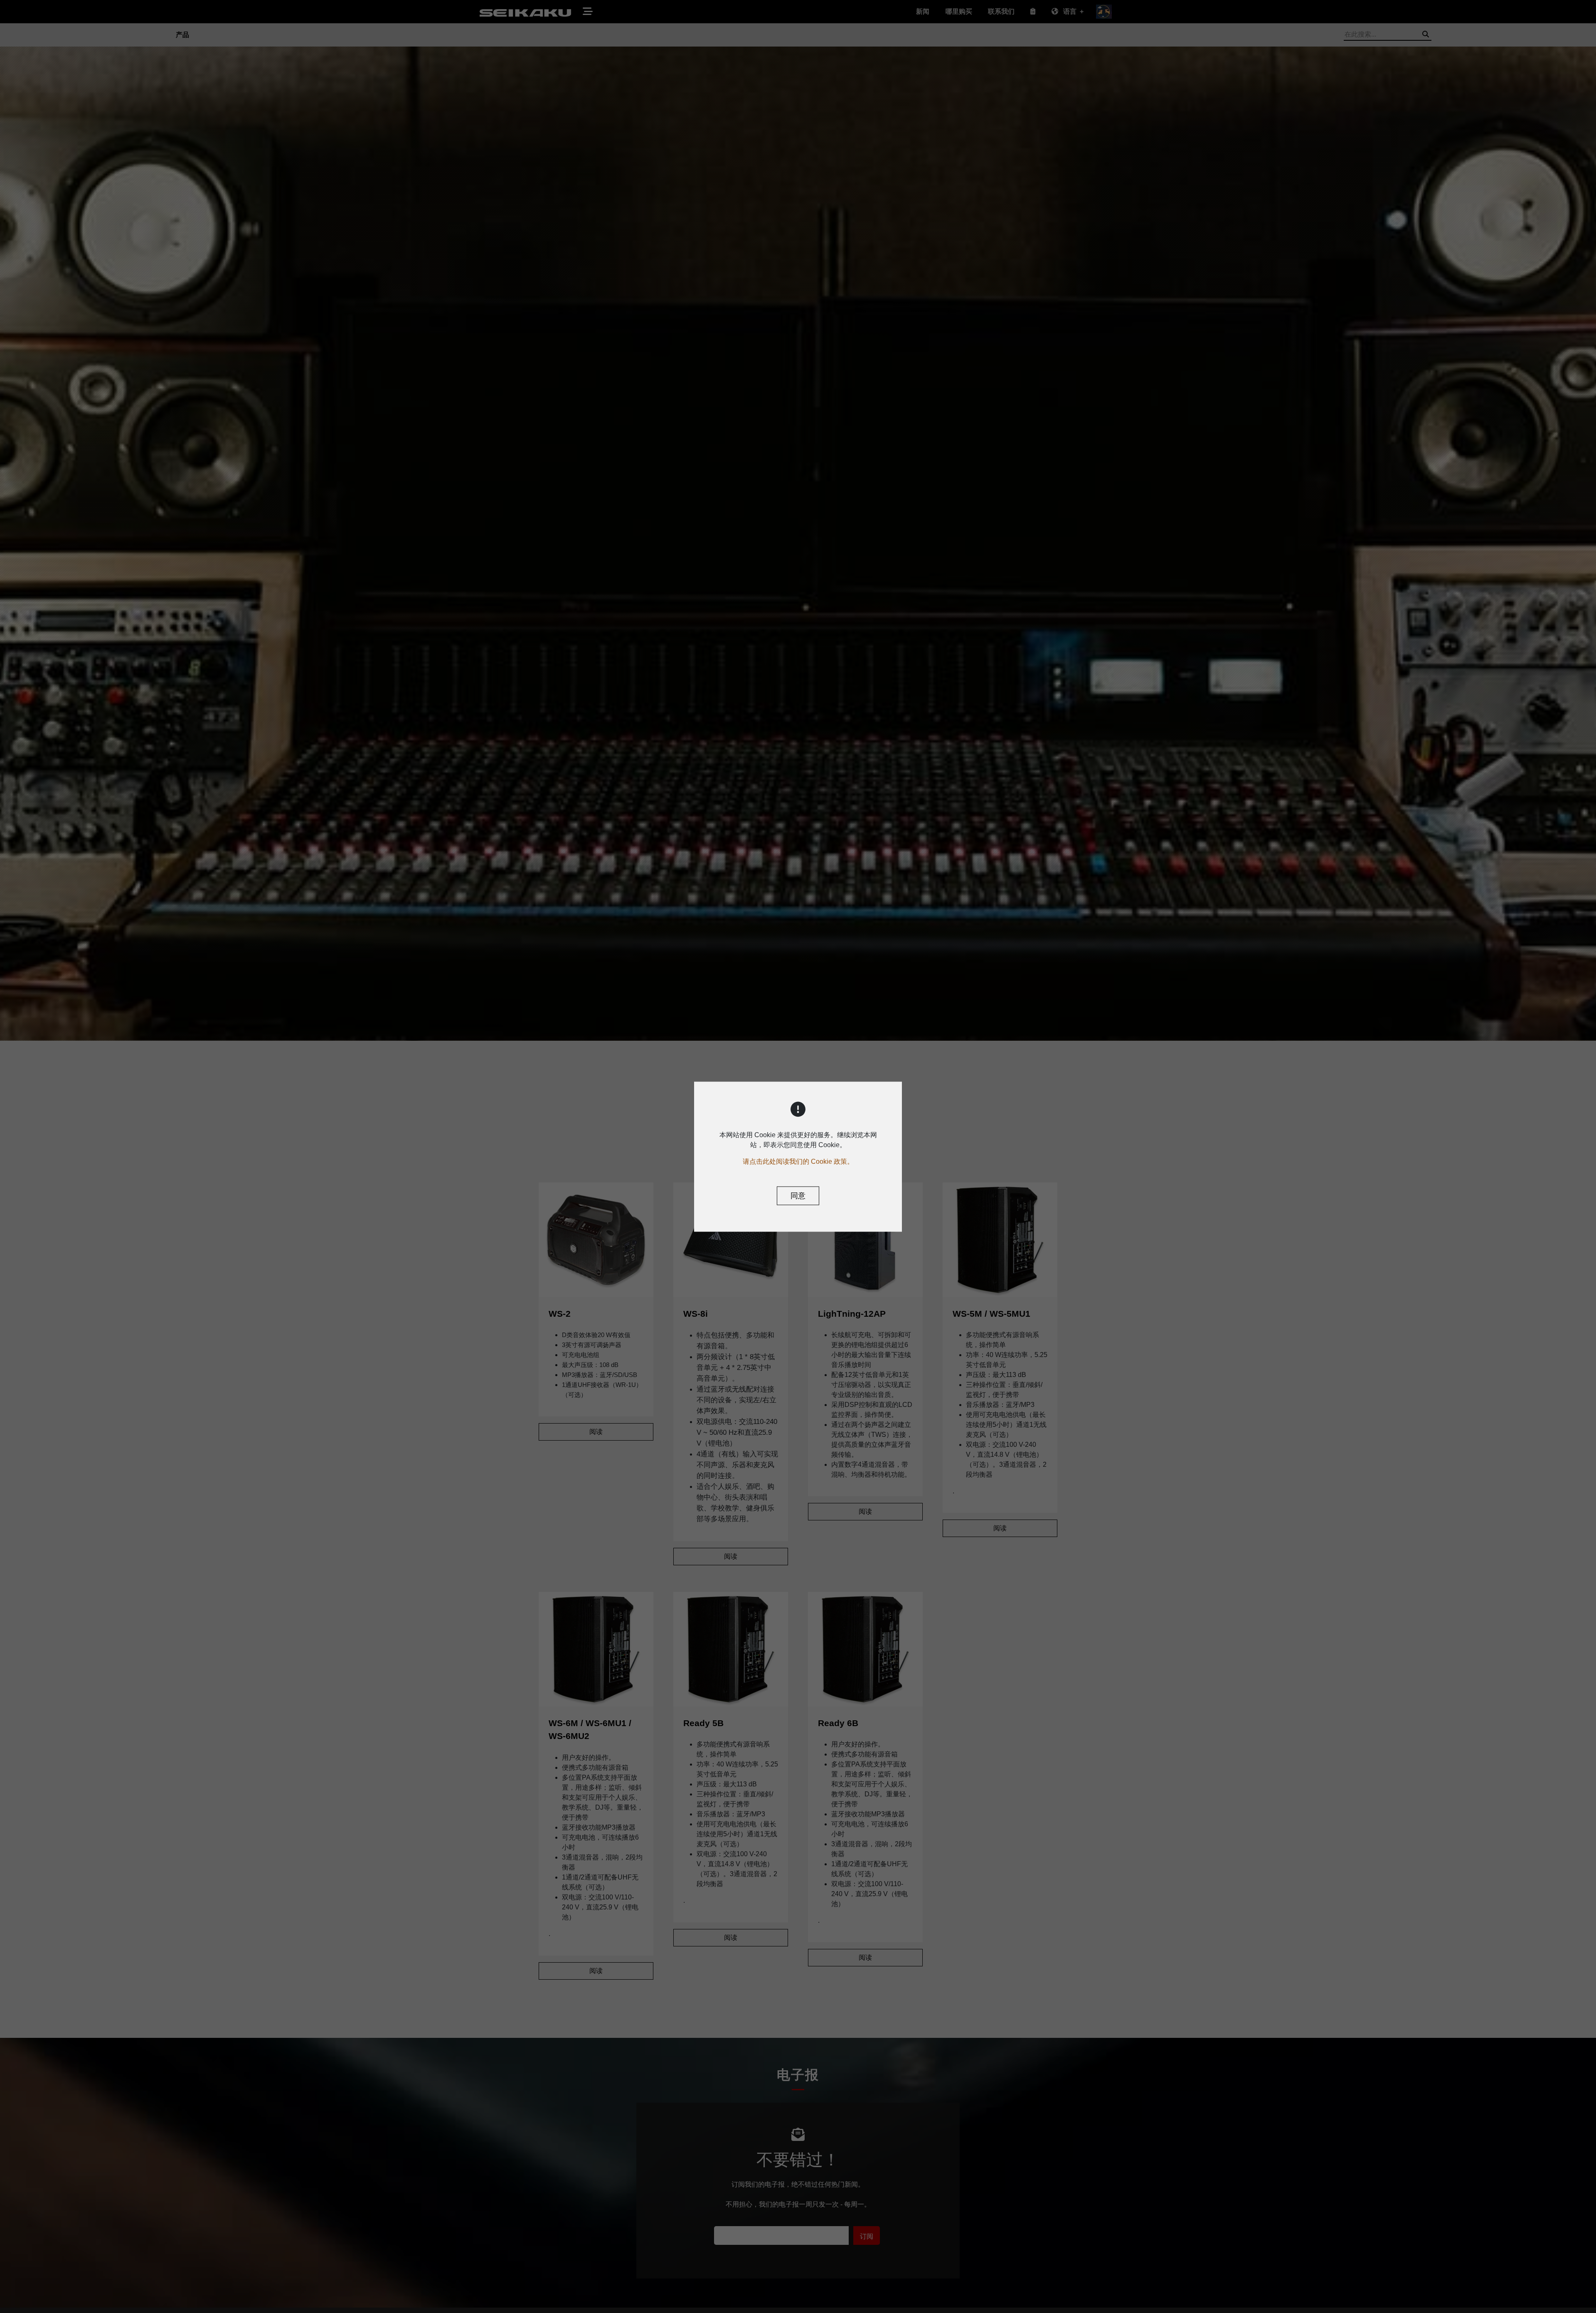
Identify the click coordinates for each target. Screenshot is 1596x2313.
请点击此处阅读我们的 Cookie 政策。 (798, 1161)
